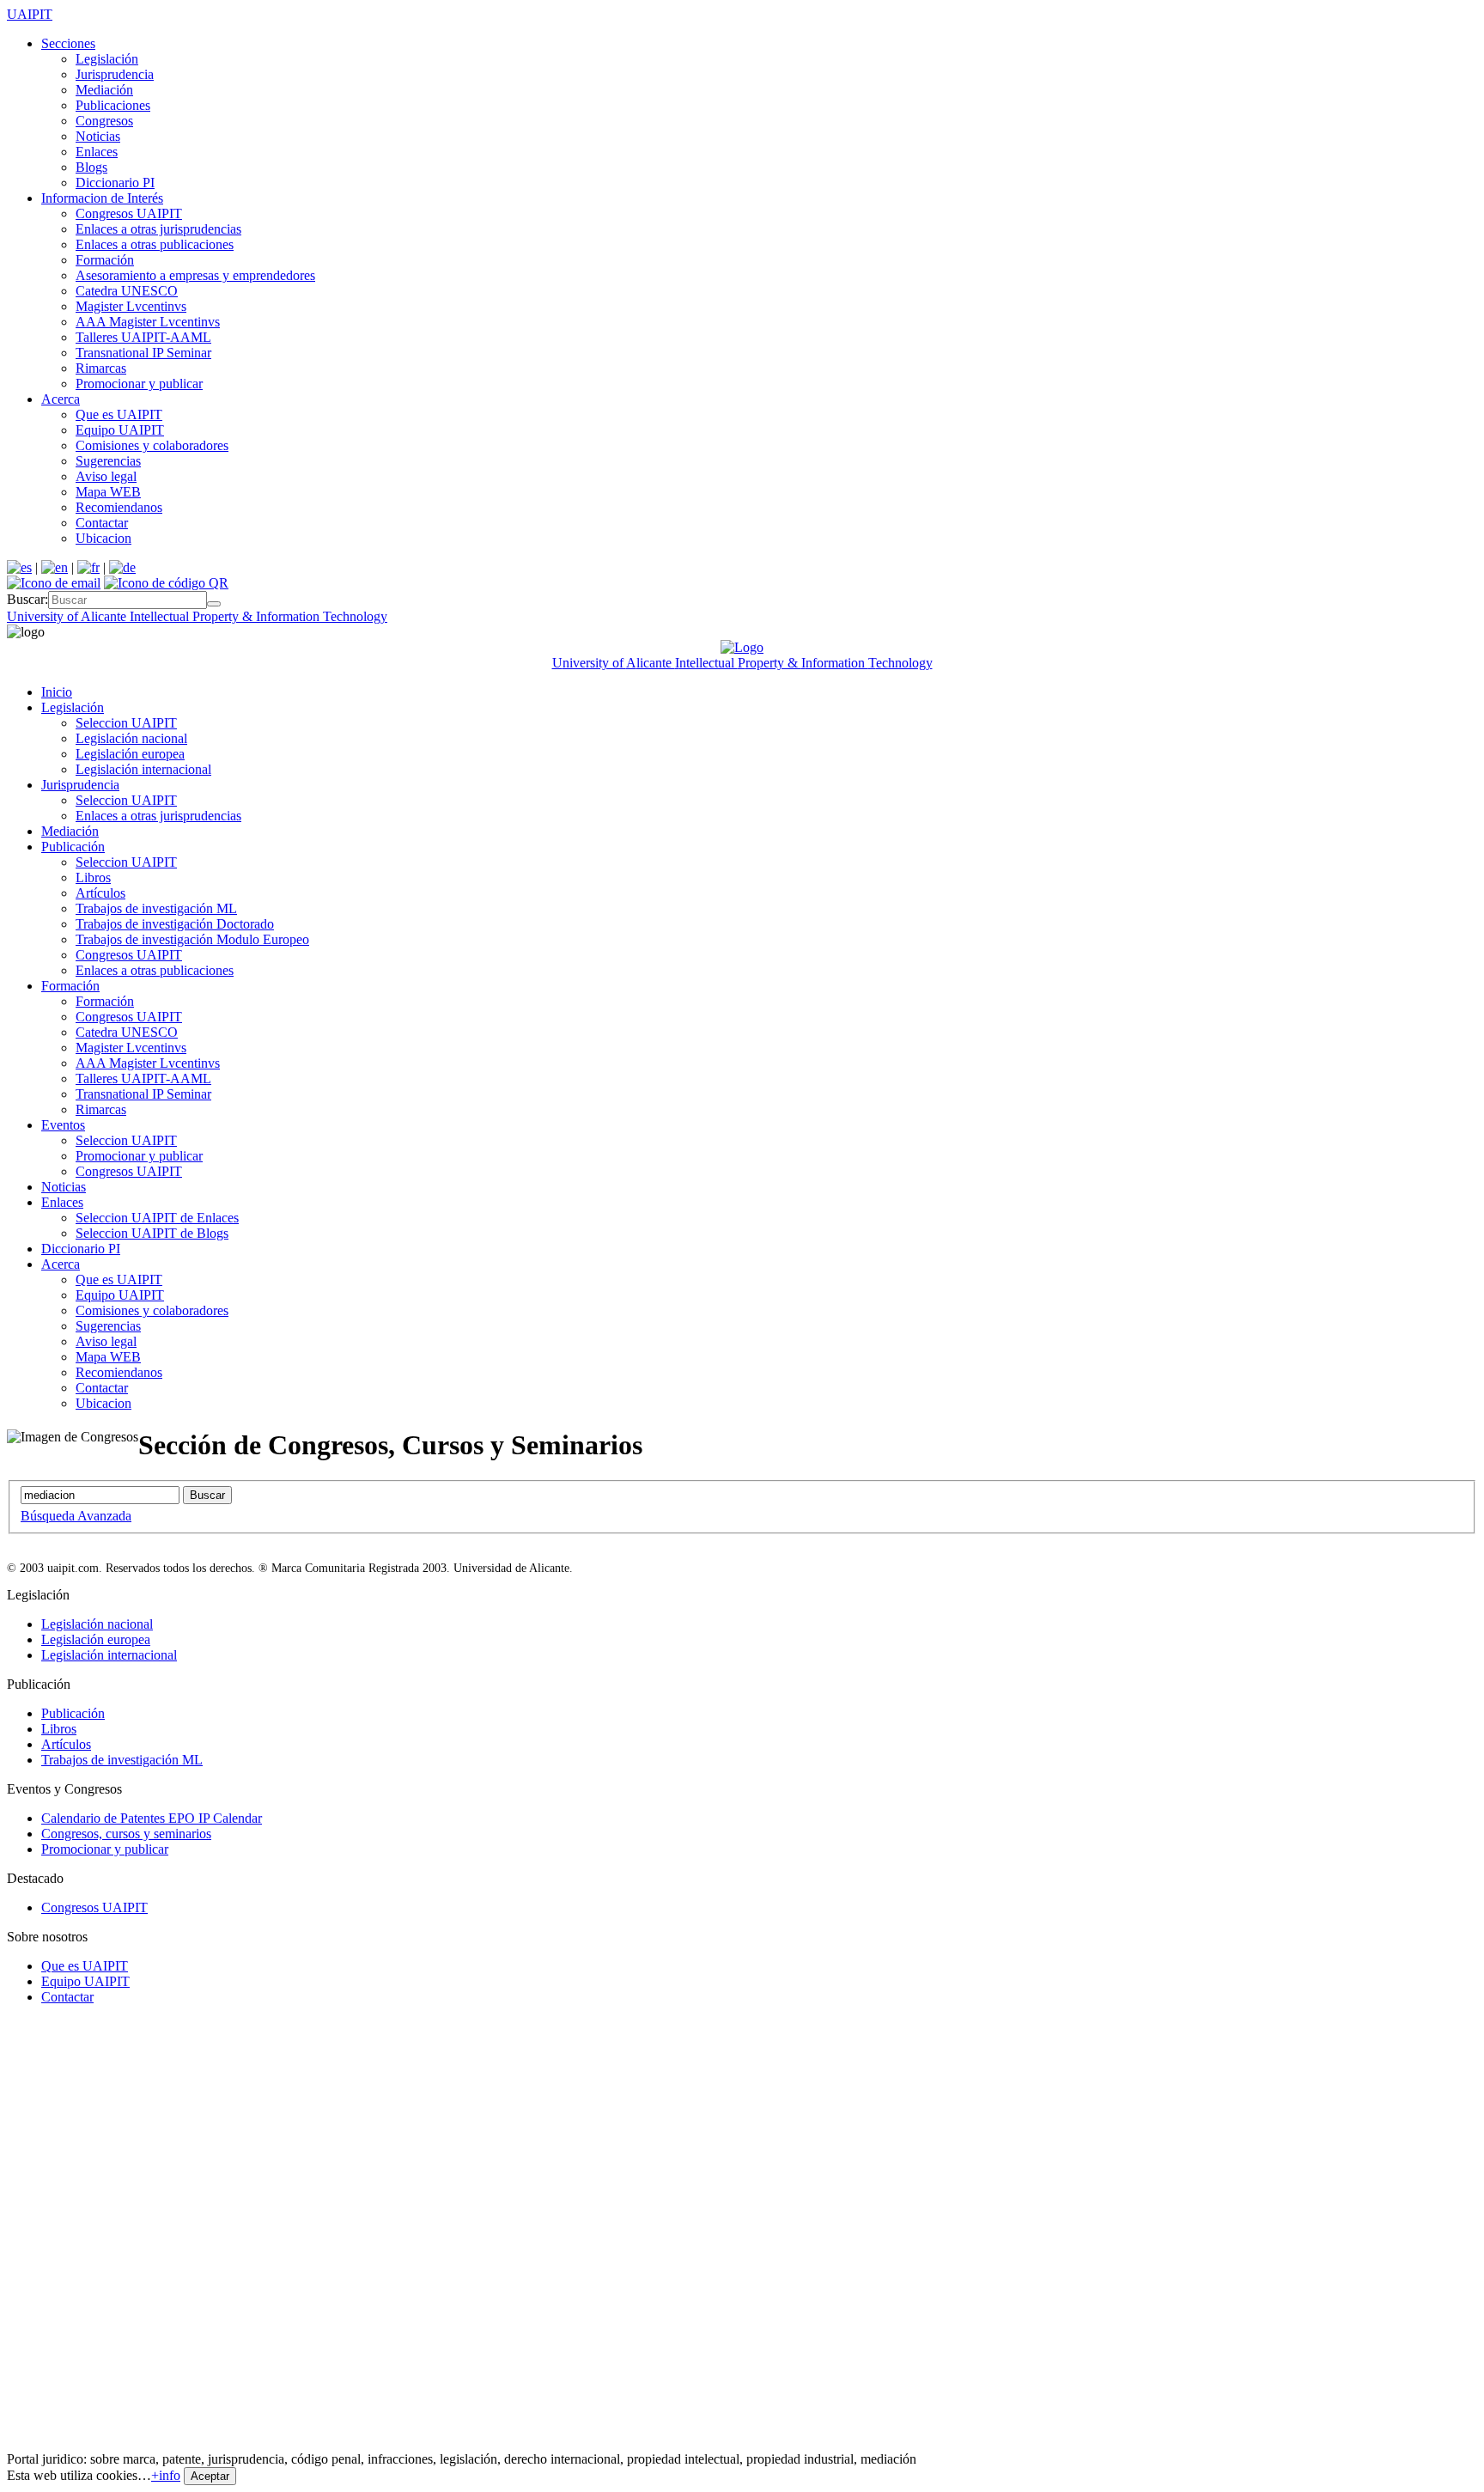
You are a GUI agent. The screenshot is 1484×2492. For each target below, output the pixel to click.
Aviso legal (106, 476)
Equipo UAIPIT (120, 430)
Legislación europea (130, 754)
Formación (105, 260)
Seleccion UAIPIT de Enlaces (157, 1218)
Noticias (98, 136)
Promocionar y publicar (139, 384)
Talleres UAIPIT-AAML (143, 337)
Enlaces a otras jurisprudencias (158, 229)
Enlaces (97, 152)
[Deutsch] (122, 567)
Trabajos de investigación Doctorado (175, 924)
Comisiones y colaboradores (152, 445)
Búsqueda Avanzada (76, 1516)
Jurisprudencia (115, 74)
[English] (55, 567)
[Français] (88, 567)
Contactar (102, 523)
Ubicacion (103, 538)
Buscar (207, 1495)
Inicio (57, 692)
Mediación (104, 90)
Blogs (91, 167)
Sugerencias (108, 461)
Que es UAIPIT (119, 414)
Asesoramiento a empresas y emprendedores (195, 275)
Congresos (104, 121)
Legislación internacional (143, 769)
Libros (93, 877)
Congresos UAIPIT (129, 213)
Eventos (63, 1125)
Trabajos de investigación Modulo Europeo (192, 939)
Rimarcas (101, 368)
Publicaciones (113, 105)
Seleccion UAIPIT (126, 723)
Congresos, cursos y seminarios (126, 1834)
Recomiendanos (119, 507)
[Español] (19, 567)
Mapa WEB (108, 492)
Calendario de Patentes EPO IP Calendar (152, 1818)
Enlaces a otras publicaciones (155, 244)
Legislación (107, 59)
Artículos (100, 893)
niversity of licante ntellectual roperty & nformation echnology (197, 616)
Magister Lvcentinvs (131, 306)
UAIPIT (30, 14)
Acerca (61, 399)
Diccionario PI (115, 183)
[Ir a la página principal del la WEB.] (742, 647)
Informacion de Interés (102, 198)
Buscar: (27, 599)
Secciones (68, 43)
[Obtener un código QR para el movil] (166, 583)
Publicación (73, 847)
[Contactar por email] (54, 583)
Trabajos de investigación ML (156, 908)
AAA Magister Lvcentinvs (148, 322)
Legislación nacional (131, 738)
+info (166, 2475)
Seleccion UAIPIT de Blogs (152, 1233)
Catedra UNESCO (127, 291)
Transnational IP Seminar (143, 353)
